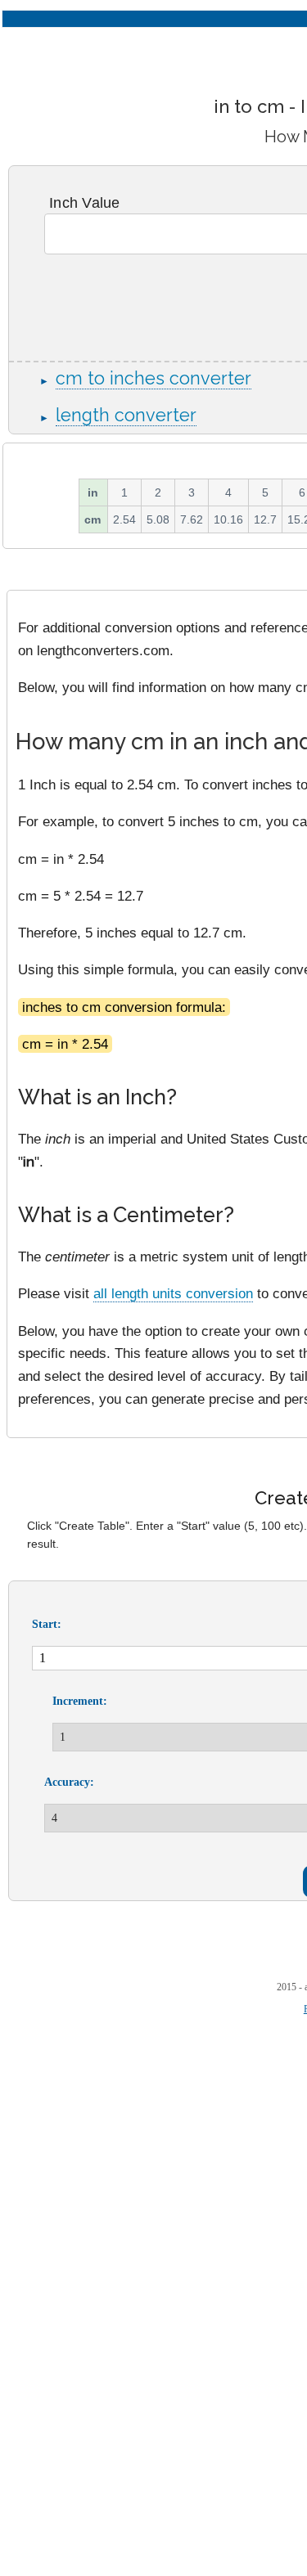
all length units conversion (173, 1293)
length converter (126, 415)
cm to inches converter (153, 378)
